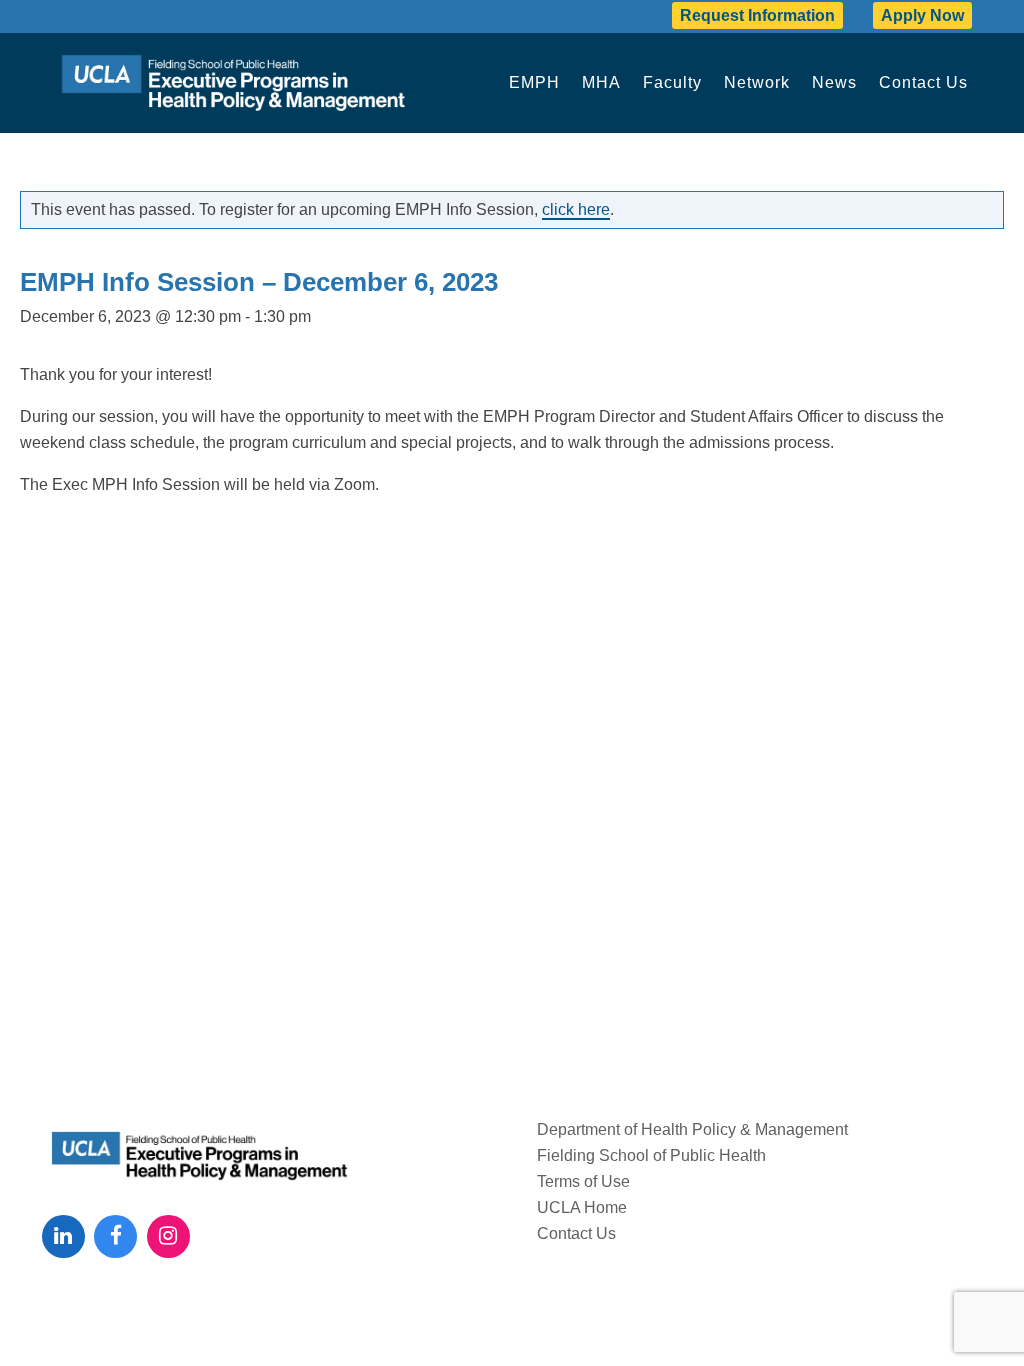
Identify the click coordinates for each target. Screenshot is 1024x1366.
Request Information (757, 15)
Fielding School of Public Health (651, 1155)
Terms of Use (583, 1181)
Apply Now (922, 15)
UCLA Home (582, 1207)
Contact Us (576, 1233)
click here (576, 209)
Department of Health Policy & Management (692, 1129)
